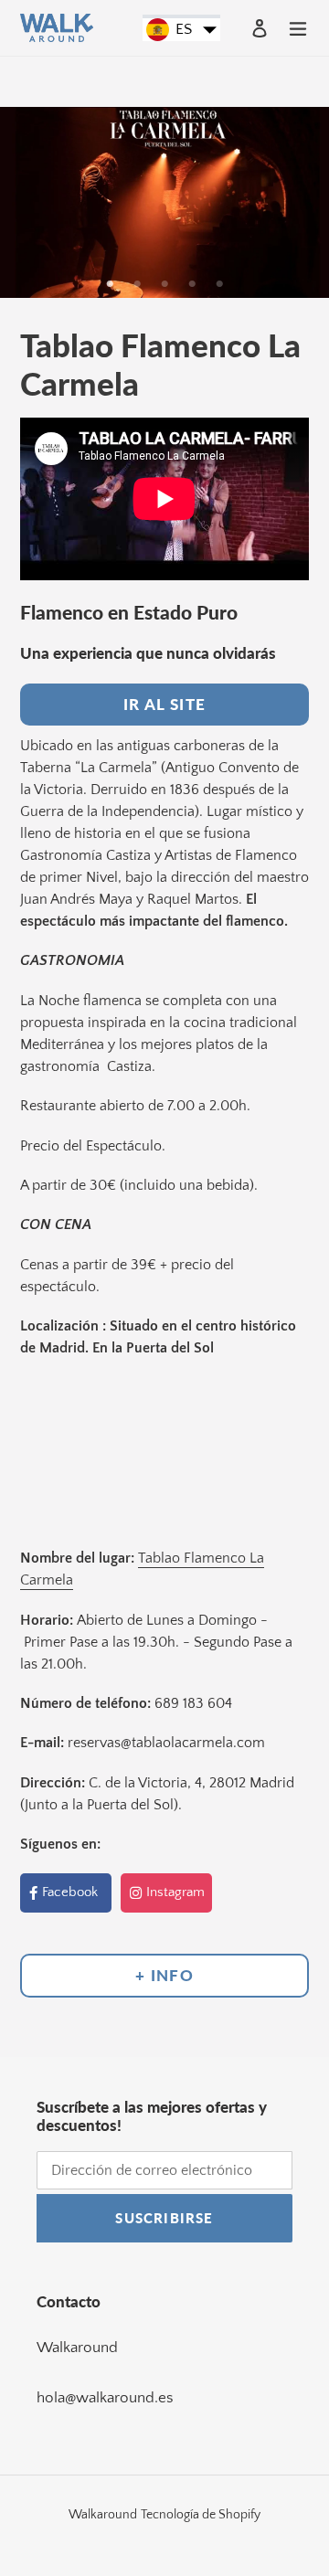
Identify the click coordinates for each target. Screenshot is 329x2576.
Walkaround (77, 2348)
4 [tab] (192, 284)
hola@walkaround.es (105, 2398)
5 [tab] (219, 284)
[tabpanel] (164, 202)
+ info (164, 1975)
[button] (181, 30)
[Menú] (298, 27)
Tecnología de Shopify (201, 2515)
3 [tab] (164, 284)
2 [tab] (137, 284)
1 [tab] (110, 284)
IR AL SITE (165, 704)
